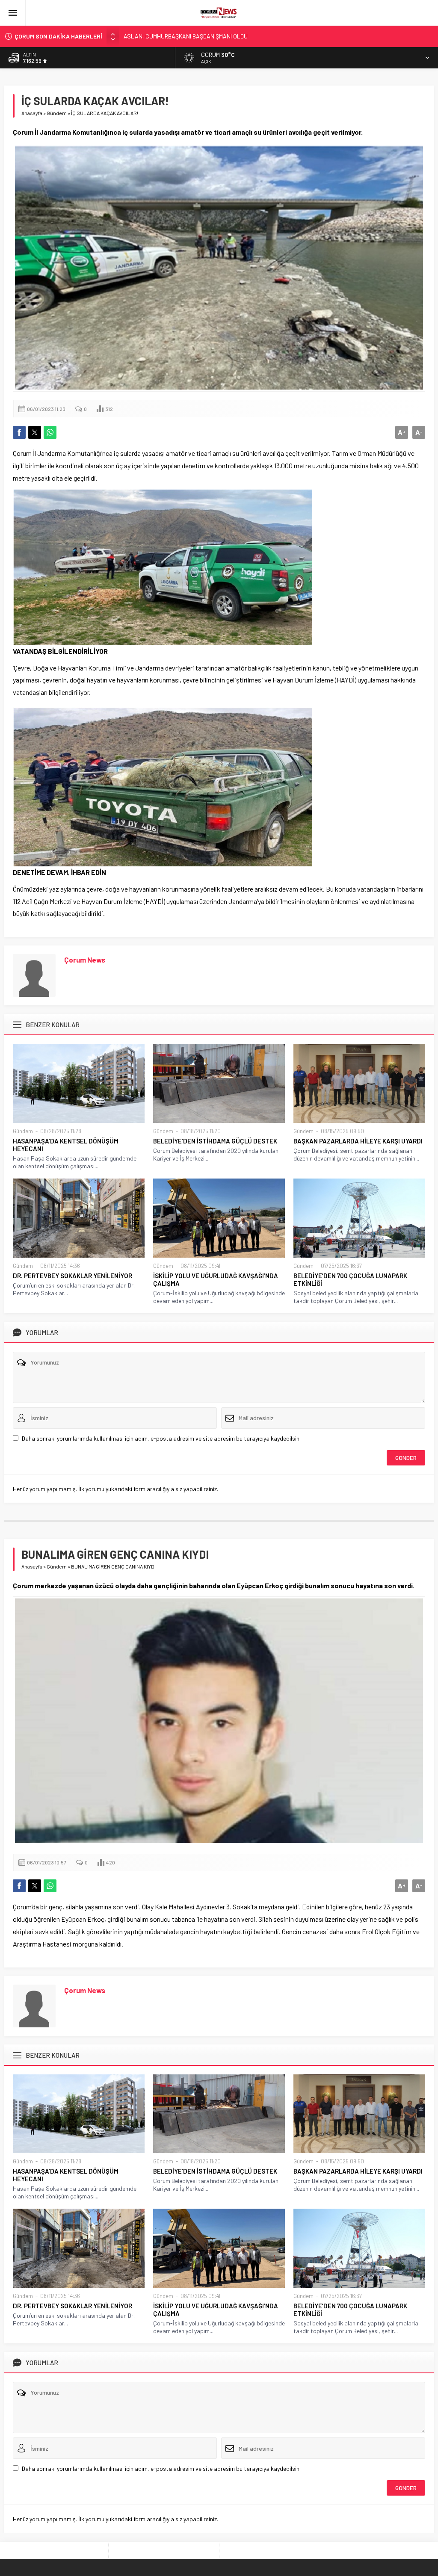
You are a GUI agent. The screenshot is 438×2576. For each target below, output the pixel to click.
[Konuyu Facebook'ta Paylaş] (19, 432)
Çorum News (85, 960)
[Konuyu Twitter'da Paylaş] (35, 432)
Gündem (57, 113)
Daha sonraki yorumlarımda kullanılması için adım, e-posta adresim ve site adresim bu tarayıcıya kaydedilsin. (161, 1438)
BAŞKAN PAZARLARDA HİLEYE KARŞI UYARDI (358, 1141)
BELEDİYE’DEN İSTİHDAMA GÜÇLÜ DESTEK (215, 1141)
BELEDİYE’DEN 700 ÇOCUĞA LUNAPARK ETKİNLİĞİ (350, 1279)
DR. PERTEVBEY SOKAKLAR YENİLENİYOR (73, 1276)
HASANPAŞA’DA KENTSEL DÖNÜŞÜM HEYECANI (66, 1145)
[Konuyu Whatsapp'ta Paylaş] (50, 432)
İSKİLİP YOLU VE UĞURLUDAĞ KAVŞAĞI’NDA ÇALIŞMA (216, 1279)
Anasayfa (32, 113)
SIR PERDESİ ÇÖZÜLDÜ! (154, 36)
